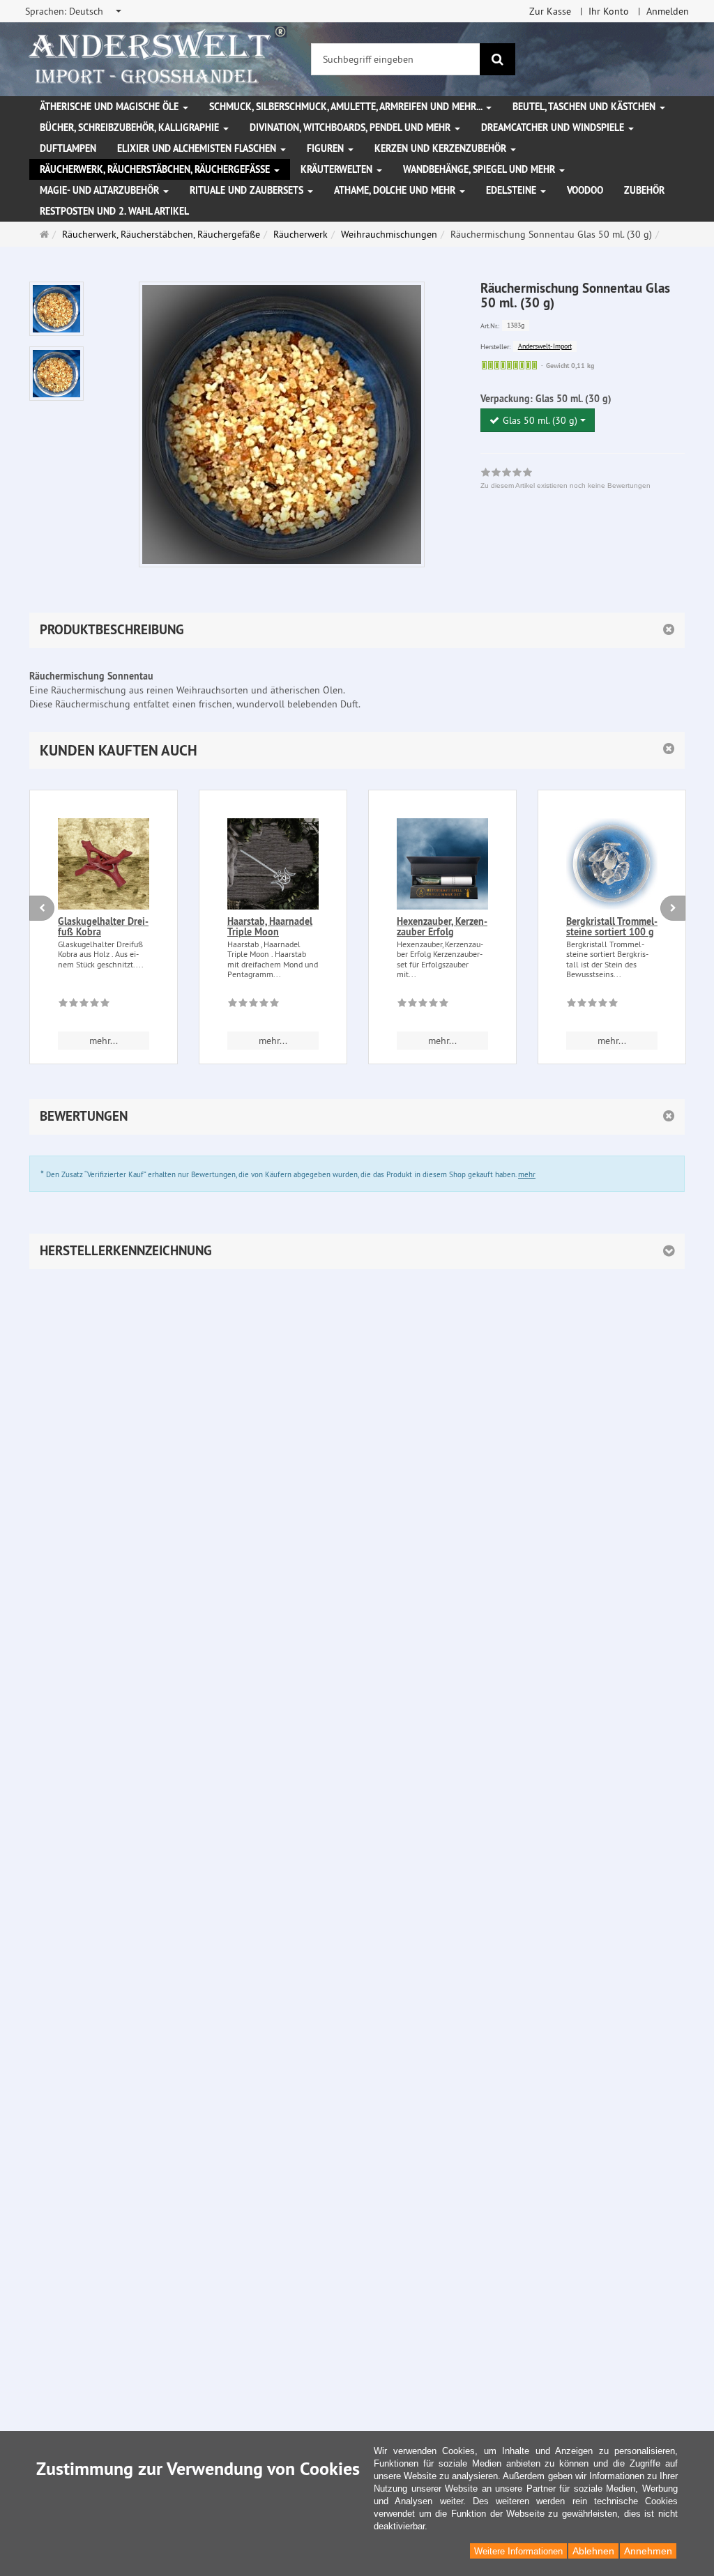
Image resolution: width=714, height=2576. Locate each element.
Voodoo (585, 190)
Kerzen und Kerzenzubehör (442, 148)
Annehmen (648, 2551)
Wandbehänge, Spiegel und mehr (480, 169)
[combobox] (74, 11)
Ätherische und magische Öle (111, 107)
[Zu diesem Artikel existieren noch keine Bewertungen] (84, 1005)
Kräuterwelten (338, 169)
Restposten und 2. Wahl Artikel (114, 211)
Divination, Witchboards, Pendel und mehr (351, 128)
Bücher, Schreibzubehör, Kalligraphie (131, 128)
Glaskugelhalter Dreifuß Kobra (103, 927)
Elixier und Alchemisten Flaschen (198, 148)
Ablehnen (593, 2551)
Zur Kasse (550, 11)
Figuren (327, 148)
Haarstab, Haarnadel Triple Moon (270, 927)
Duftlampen (68, 148)
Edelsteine (512, 190)
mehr (527, 1174)
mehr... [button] (104, 1041)
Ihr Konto (609, 11)
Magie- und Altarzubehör (101, 190)
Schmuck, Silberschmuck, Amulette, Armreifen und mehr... (347, 107)
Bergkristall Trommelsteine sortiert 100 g (612, 927)
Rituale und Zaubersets (248, 190)
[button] (357, 750)
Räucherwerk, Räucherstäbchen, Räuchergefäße (156, 169)
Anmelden (668, 11)
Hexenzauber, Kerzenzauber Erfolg (442, 927)
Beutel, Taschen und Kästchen (585, 107)
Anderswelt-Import (545, 346)
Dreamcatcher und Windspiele (554, 128)
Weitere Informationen (518, 2551)
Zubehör (644, 190)
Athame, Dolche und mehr (396, 190)
